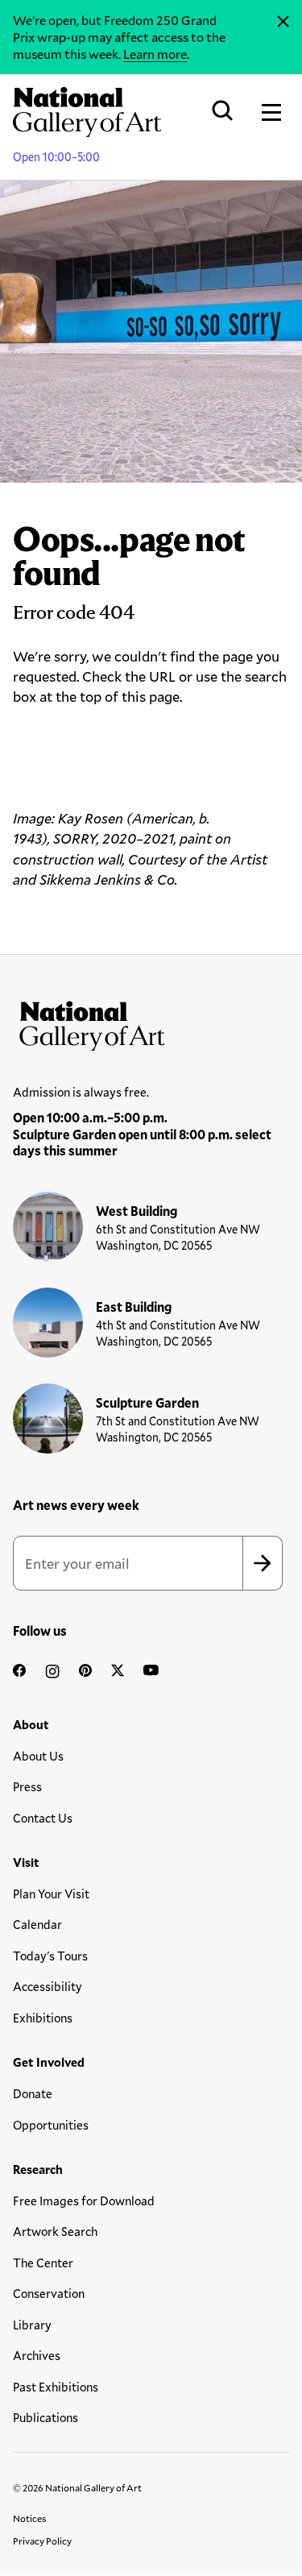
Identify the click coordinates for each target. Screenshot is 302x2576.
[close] (283, 22)
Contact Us (43, 1818)
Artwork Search (55, 2231)
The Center (43, 2263)
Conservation (49, 2293)
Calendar (37, 1924)
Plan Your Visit (51, 1894)
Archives (37, 2355)
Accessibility (48, 1986)
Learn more (155, 54)
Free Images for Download (84, 2201)
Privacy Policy (42, 2541)
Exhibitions (43, 2018)
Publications (46, 2417)
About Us (38, 1756)
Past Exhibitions (56, 2387)
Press (27, 1786)
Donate (33, 2093)
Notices (30, 2518)
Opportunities (51, 2125)
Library (32, 2325)
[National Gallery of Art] (151, 1023)
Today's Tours (50, 1956)
